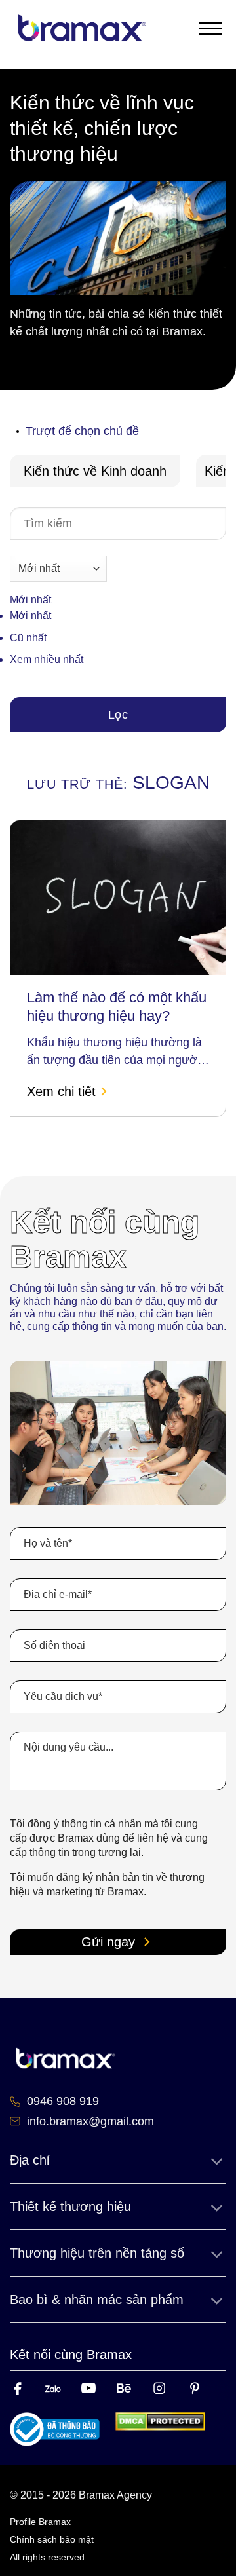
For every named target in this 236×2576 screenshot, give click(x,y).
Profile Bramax (40, 2522)
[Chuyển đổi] (216, 2160)
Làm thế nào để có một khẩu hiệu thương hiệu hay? (117, 1007)
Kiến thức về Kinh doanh (95, 471)
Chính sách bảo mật (52, 2539)
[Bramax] (82, 28)
